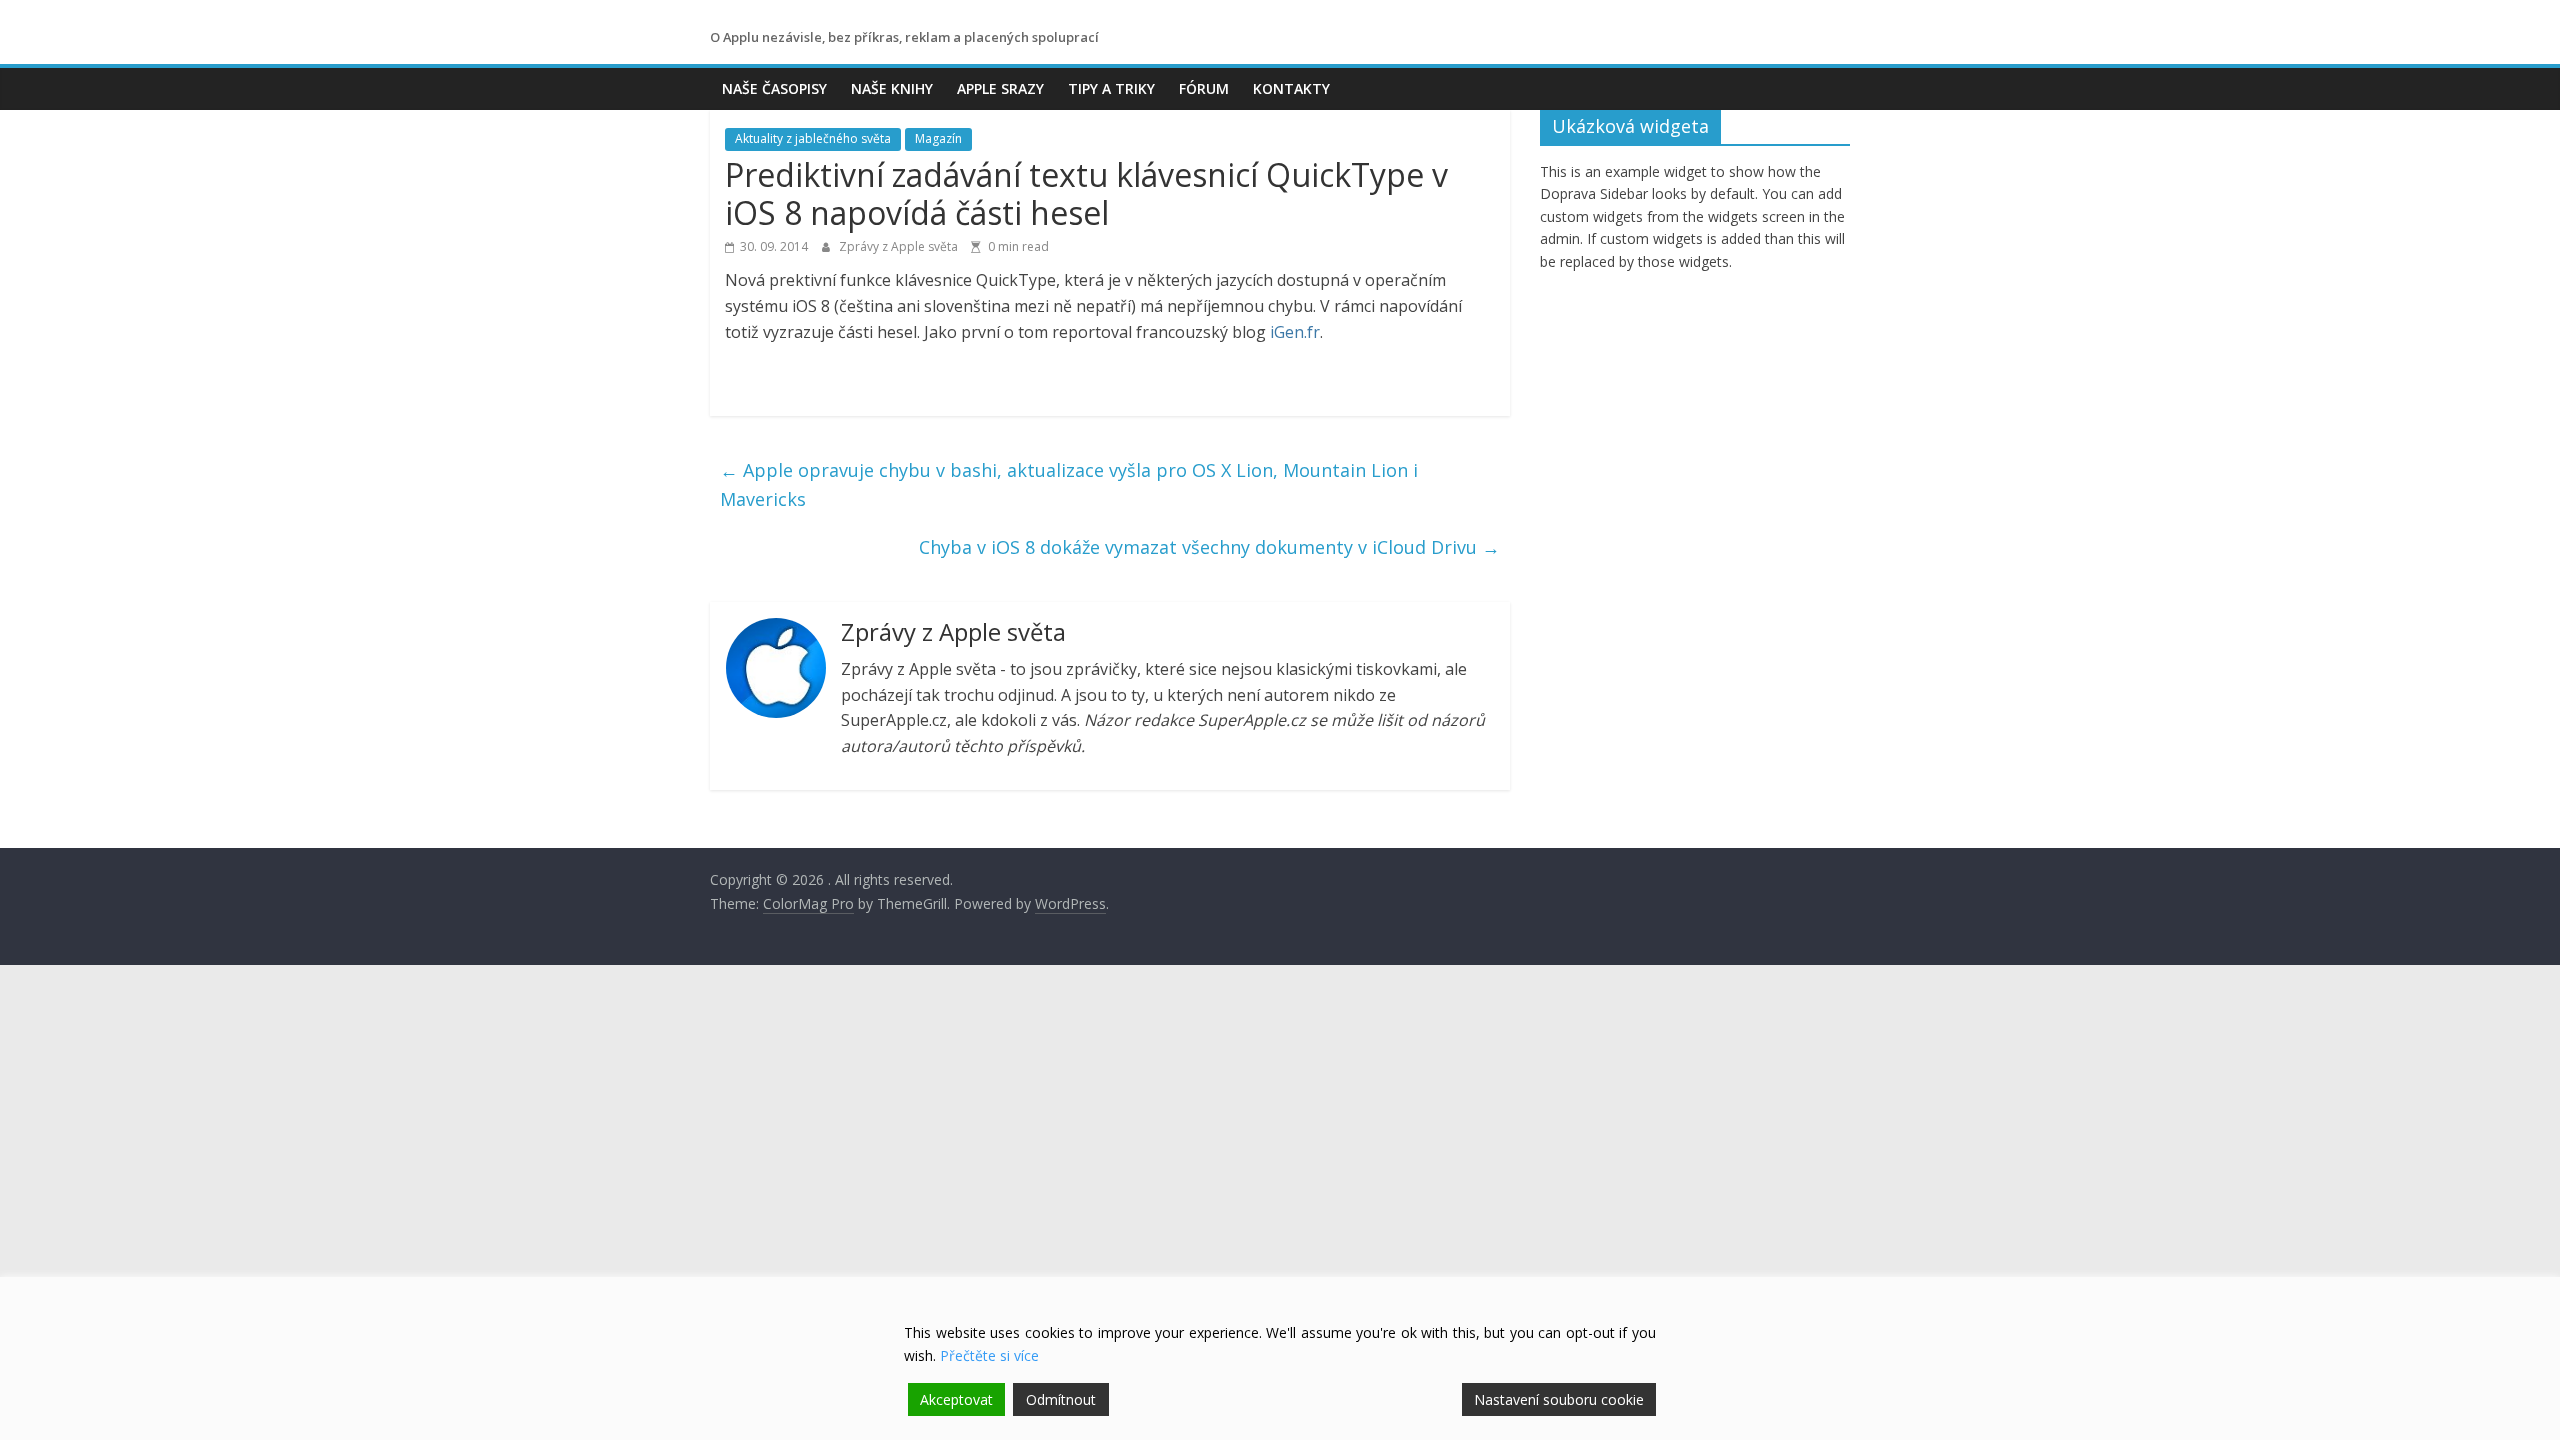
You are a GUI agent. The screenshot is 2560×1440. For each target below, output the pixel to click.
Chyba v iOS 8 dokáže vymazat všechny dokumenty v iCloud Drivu (1209, 547)
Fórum (1204, 88)
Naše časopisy (774, 88)
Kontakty (1291, 88)
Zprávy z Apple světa (900, 246)
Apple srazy (1000, 88)
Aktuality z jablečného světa (813, 138)
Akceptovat (956, 1399)
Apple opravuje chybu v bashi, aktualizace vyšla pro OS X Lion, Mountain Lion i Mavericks (1069, 484)
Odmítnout (1061, 1399)
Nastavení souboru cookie (1559, 1399)
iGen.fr (1295, 332)
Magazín (938, 138)
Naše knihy (892, 88)
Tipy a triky (1111, 88)
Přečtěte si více (989, 1355)
